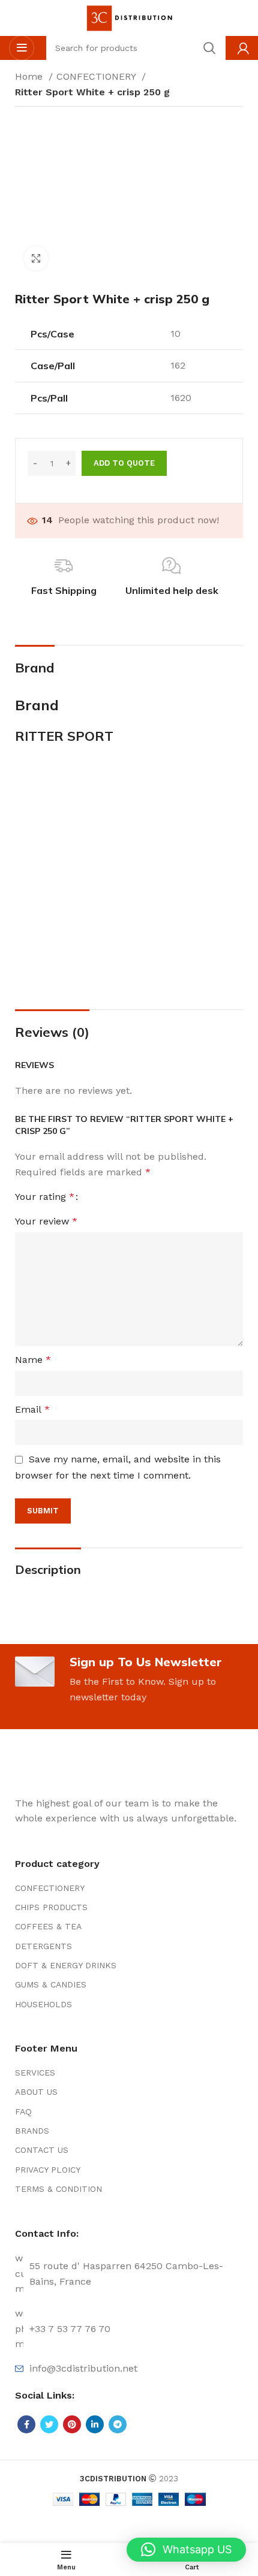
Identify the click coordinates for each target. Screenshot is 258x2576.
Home (30, 76)
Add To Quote (124, 463)
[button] (186, 2550)
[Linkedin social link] (95, 2424)
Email (32, 1409)
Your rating (45, 1197)
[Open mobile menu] (22, 48)
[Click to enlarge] (36, 258)
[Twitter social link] (49, 2424)
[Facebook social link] (26, 2424)
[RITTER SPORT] (129, 871)
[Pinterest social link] (72, 2424)
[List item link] (129, 1888)
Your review (46, 1221)
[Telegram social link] (118, 2424)
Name (33, 1360)
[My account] (243, 48)
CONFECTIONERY (97, 76)
